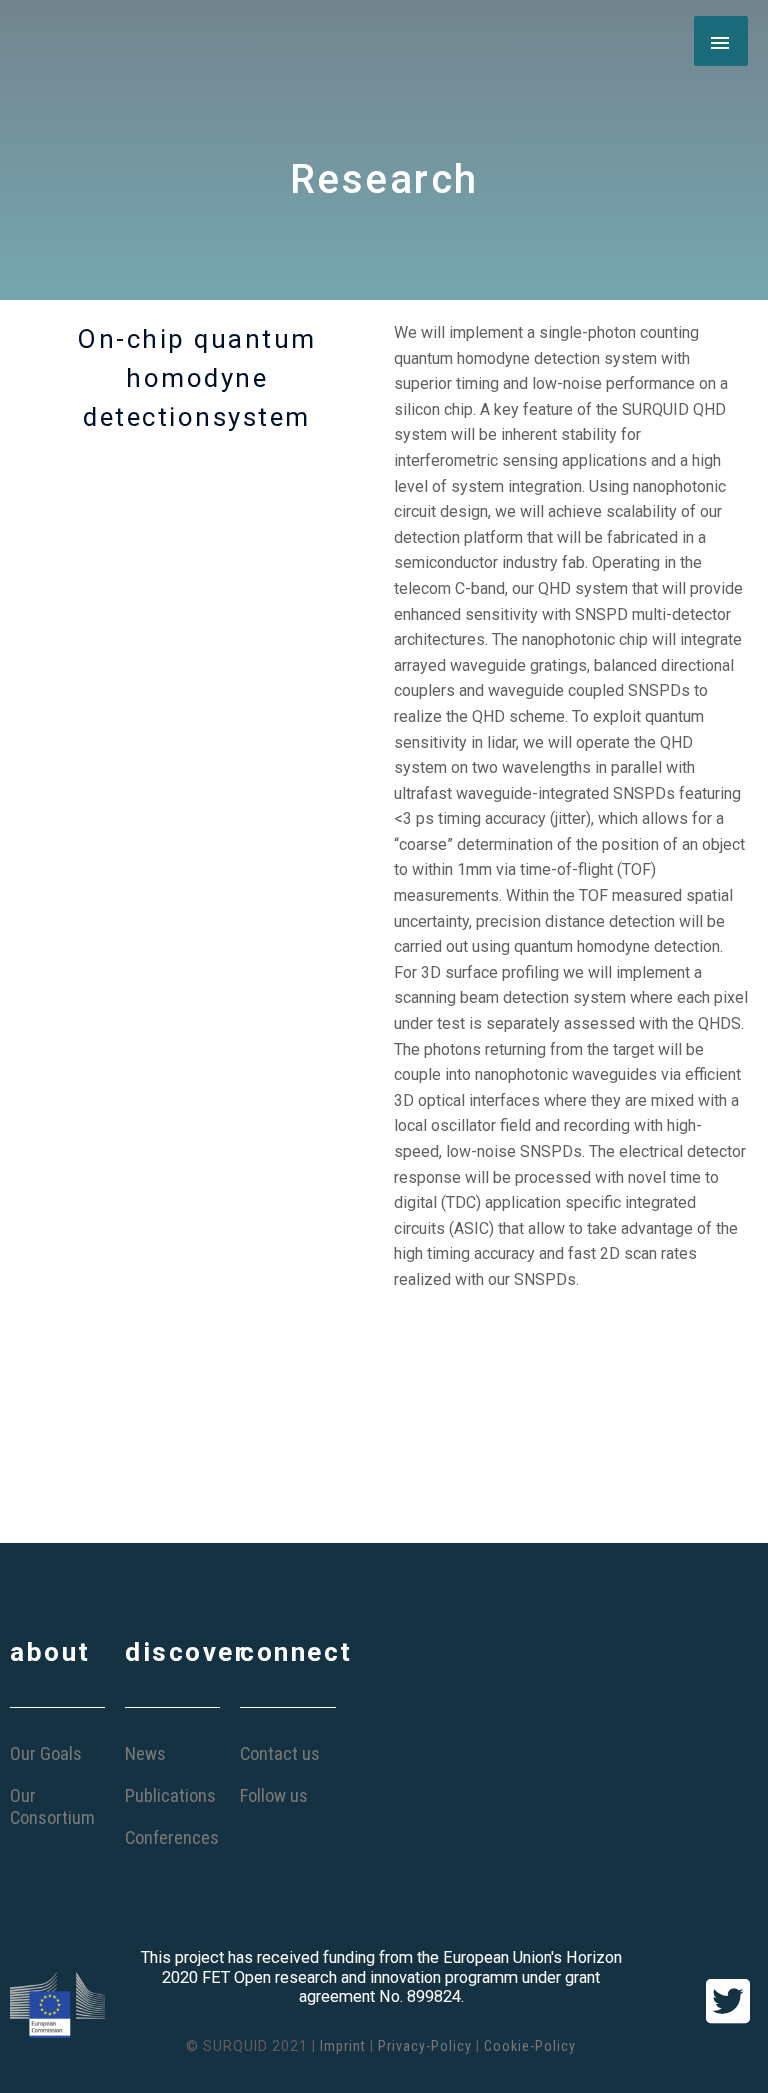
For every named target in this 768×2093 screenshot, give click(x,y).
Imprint (343, 2046)
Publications (170, 1795)
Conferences (172, 1837)
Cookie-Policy (530, 2046)
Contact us (280, 1753)
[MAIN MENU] (721, 41)
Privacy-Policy (425, 2046)
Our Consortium (52, 1806)
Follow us (274, 1795)
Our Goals (46, 1753)
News (145, 1753)
